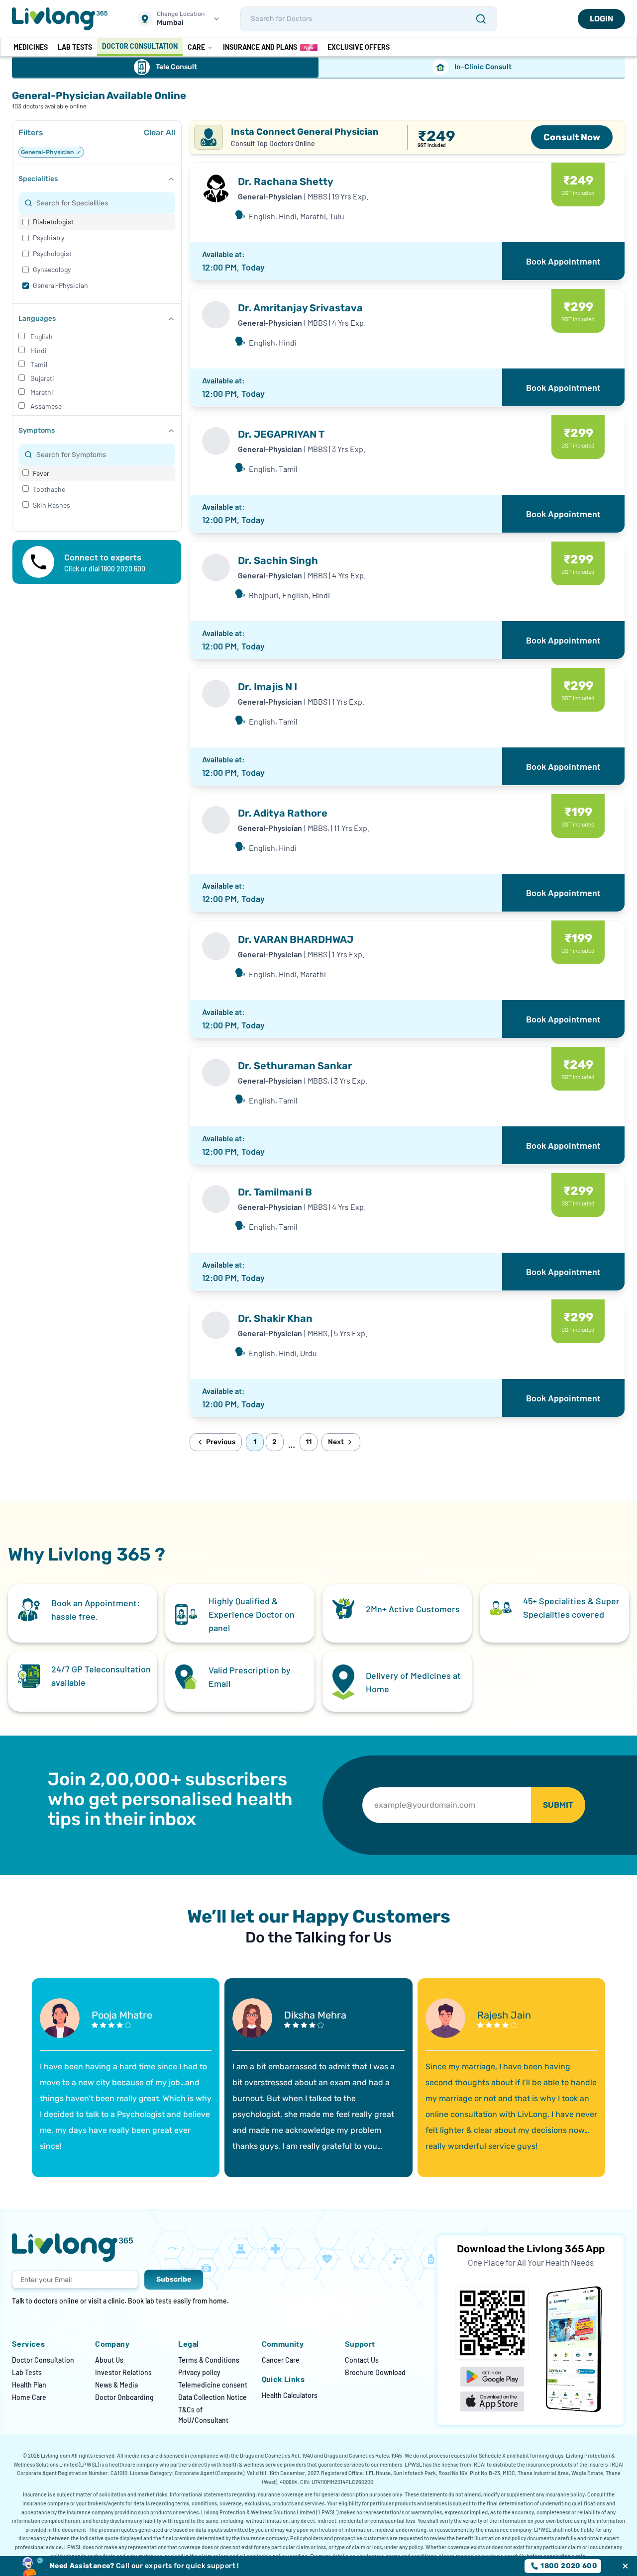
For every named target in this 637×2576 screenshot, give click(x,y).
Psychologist (52, 253)
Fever (41, 473)
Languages (37, 319)
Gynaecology (52, 269)
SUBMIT (558, 1805)
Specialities (38, 179)
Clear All (159, 133)
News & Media (116, 2385)
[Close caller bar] (625, 2566)
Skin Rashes (52, 505)
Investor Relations (123, 2372)
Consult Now (572, 137)
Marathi (42, 392)
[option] (97, 222)
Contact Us (362, 2360)
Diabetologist (53, 222)
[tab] (165, 67)
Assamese (46, 406)
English (42, 336)
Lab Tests (27, 2372)
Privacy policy (199, 2372)
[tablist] (318, 68)
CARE (196, 47)
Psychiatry (49, 237)
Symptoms (37, 430)
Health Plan (29, 2385)
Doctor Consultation (43, 2360)
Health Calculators (290, 2395)
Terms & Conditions (209, 2360)
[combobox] (103, 203)
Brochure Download (375, 2372)
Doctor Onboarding (124, 2397)
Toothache (49, 489)
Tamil (39, 364)
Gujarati (42, 378)
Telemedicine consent (213, 2385)
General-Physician (60, 285)
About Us (109, 2360)
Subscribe (174, 2279)
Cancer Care (281, 2360)
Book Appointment (563, 261)
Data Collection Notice (212, 2397)
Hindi (39, 350)
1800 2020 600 (569, 2566)
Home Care (29, 2397)
